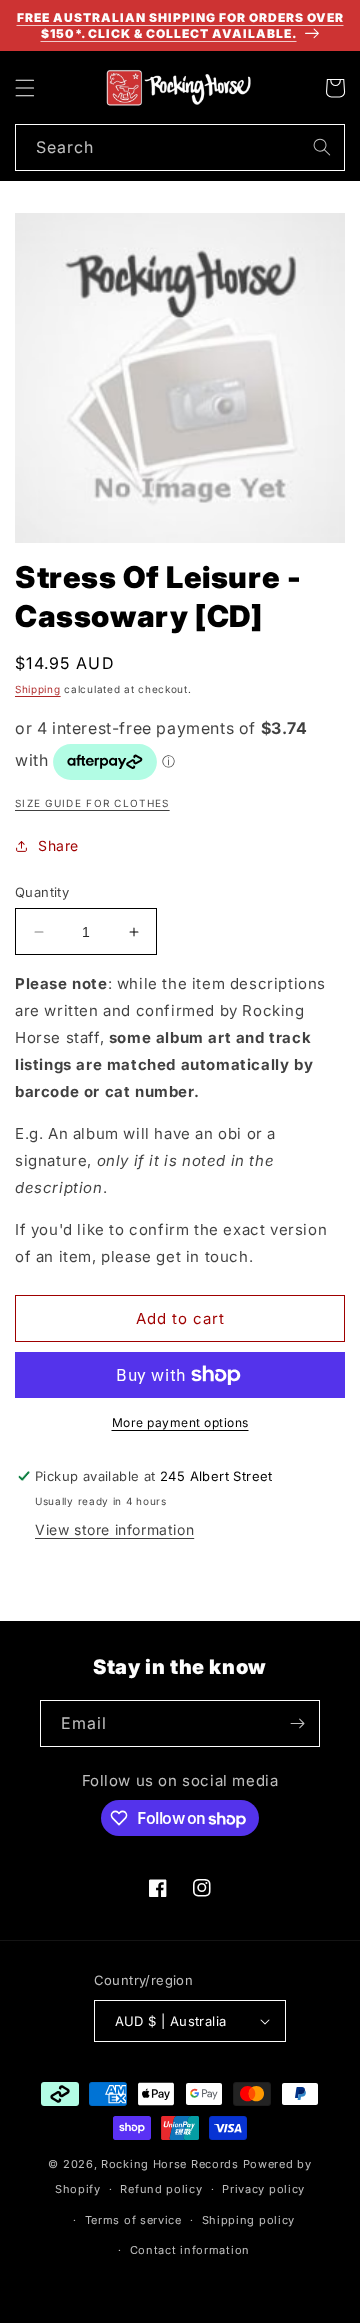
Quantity (42, 892)
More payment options (180, 1422)
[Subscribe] (297, 1723)
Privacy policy (263, 2189)
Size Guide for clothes (92, 803)
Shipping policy (249, 2220)
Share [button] (58, 845)
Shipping (38, 689)
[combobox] (180, 147)
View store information (114, 1529)
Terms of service (133, 2220)
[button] (25, 88)
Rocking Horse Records (170, 2164)
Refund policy (161, 2189)
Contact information (190, 2250)
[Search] (322, 147)
